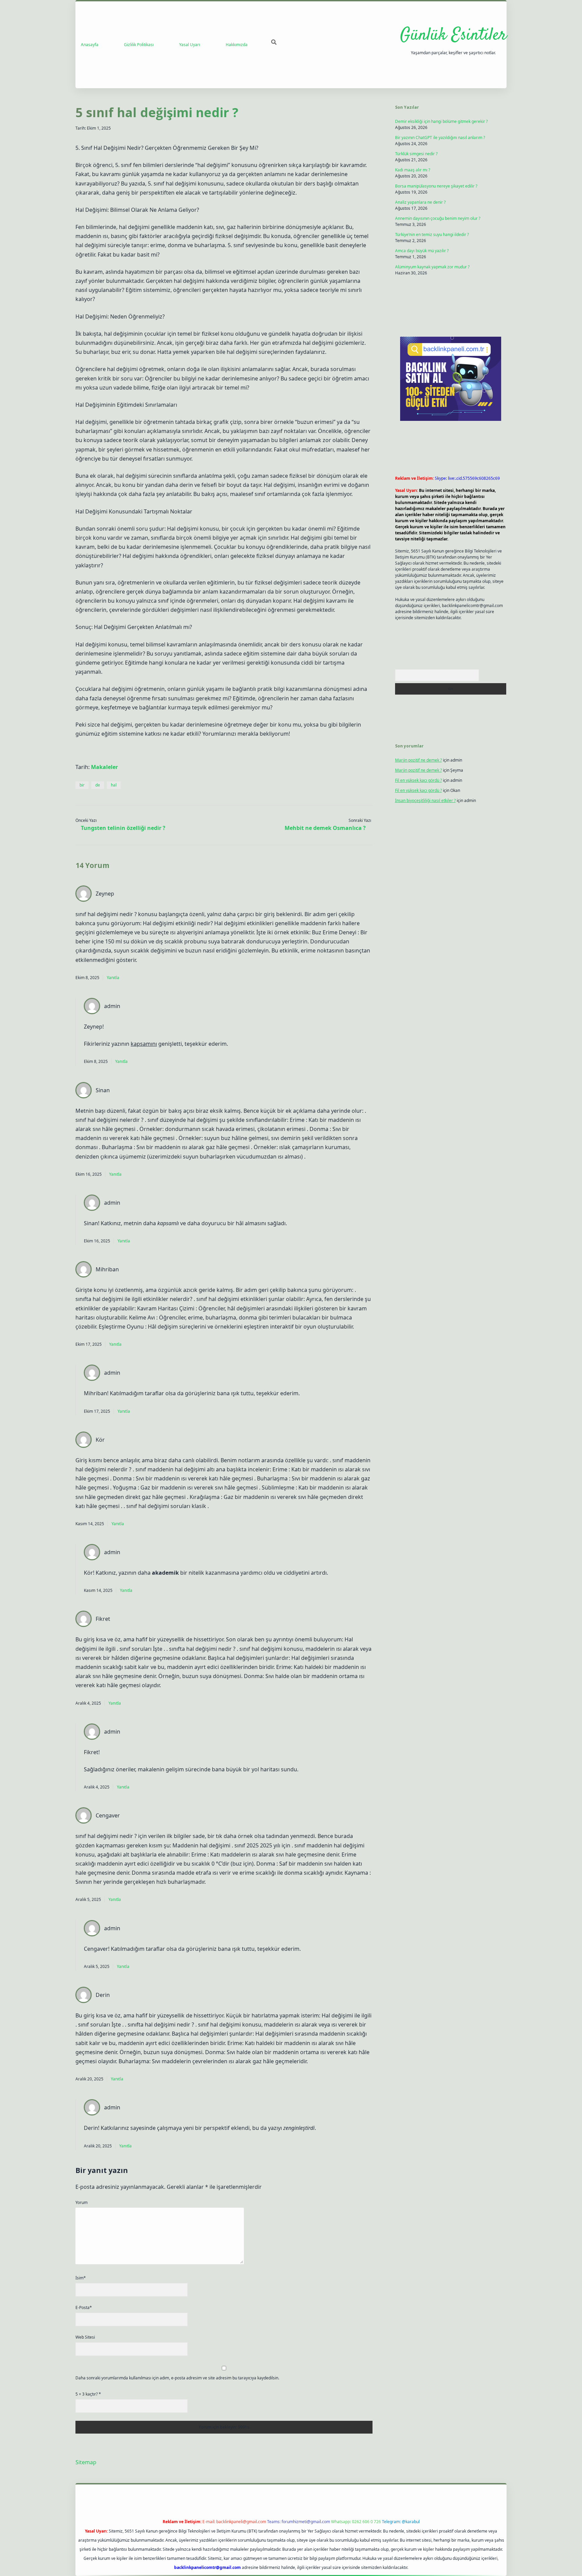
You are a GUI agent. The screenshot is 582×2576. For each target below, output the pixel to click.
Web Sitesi (85, 2337)
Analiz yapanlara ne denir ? (420, 202)
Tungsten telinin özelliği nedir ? (123, 828)
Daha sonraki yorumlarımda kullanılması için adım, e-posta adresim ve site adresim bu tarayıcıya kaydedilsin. (177, 2378)
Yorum (82, 2202)
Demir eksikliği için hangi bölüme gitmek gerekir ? (441, 121)
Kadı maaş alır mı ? (413, 170)
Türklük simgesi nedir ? (416, 154)
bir (82, 785)
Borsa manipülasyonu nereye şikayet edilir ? (436, 186)
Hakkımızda (237, 45)
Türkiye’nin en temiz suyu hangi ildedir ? (432, 235)
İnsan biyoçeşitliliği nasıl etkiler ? (425, 800)
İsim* (81, 2278)
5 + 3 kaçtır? (88, 2394)
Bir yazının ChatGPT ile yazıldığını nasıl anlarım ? (440, 138)
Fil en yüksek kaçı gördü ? (418, 780)
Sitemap (86, 2462)
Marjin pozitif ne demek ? (418, 760)
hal (114, 785)
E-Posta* (84, 2307)
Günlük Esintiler (453, 36)
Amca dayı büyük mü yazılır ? (422, 251)
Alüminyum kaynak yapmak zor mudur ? (432, 267)
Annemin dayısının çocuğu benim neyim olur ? (438, 218)
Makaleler (104, 767)
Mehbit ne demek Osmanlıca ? (325, 828)
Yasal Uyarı (190, 45)
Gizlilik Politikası (139, 45)
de (98, 785)
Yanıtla (113, 978)
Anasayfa (90, 45)
